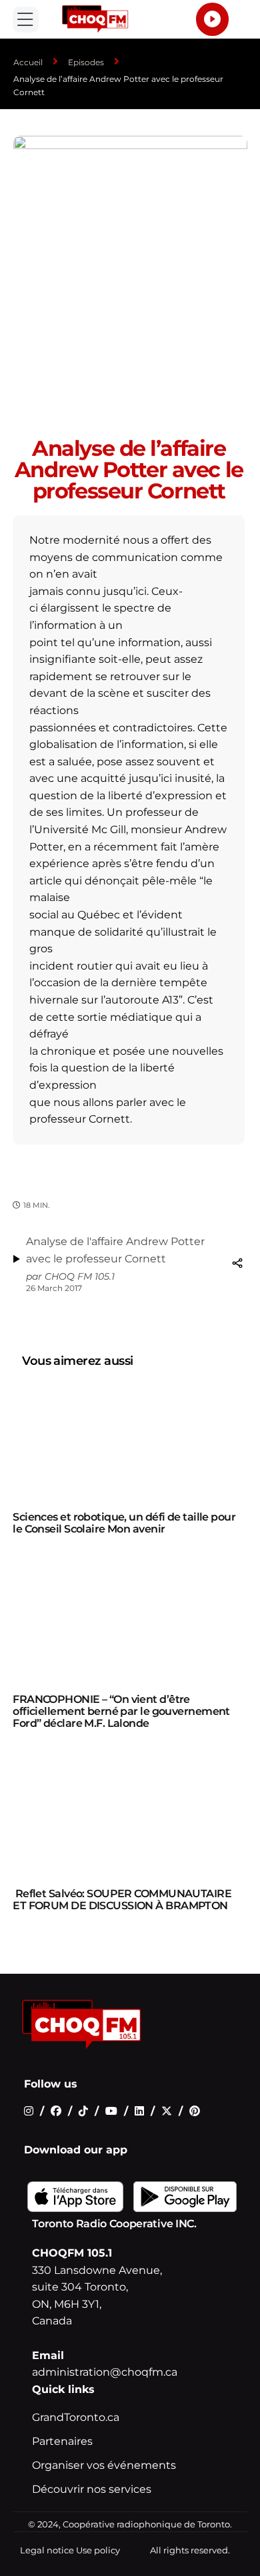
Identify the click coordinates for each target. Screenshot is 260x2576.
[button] (26, 20)
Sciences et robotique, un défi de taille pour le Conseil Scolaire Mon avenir (124, 1523)
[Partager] (237, 1263)
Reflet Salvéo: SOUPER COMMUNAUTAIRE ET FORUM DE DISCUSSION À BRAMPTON (122, 1900)
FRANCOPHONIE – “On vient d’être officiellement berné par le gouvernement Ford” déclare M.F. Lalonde (121, 1711)
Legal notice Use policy (70, 2550)
